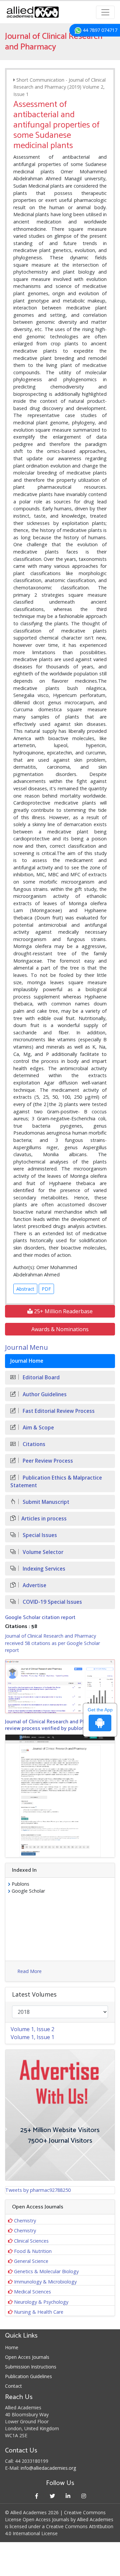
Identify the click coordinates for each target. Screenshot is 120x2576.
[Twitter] (52, 2496)
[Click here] (60, 1686)
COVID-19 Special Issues (52, 1602)
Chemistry (25, 2221)
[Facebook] (36, 2496)
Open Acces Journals (27, 2357)
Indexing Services (43, 1569)
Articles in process (44, 1519)
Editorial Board (40, 1377)
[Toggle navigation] (105, 12)
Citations (33, 1444)
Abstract (25, 1289)
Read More (29, 1971)
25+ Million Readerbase (63, 1311)
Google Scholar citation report (40, 1618)
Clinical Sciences (31, 2241)
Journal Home (27, 1361)
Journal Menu (26, 1347)
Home (12, 2347)
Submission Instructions (31, 2367)
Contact (13, 2386)
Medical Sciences (32, 2292)
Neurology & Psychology (41, 2302)
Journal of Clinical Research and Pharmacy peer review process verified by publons (60, 1725)
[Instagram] (83, 2496)
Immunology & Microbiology (45, 2282)
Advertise (34, 1585)
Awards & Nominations (60, 1329)
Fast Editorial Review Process (58, 1411)
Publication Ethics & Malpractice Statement (56, 1482)
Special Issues (39, 1535)
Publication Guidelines (28, 2376)
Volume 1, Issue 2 (32, 2029)
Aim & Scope (38, 1428)
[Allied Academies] (33, 12)
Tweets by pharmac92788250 (38, 2190)
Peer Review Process (47, 1461)
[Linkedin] (68, 2496)
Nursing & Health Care (39, 2312)
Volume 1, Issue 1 (32, 2037)
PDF (46, 1289)
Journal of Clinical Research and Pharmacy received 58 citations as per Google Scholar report (52, 1643)
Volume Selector (42, 1552)
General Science (31, 2261)
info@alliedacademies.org (48, 2468)
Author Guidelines (44, 1394)
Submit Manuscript (45, 1502)
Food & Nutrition (33, 2251)
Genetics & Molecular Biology (46, 2271)
